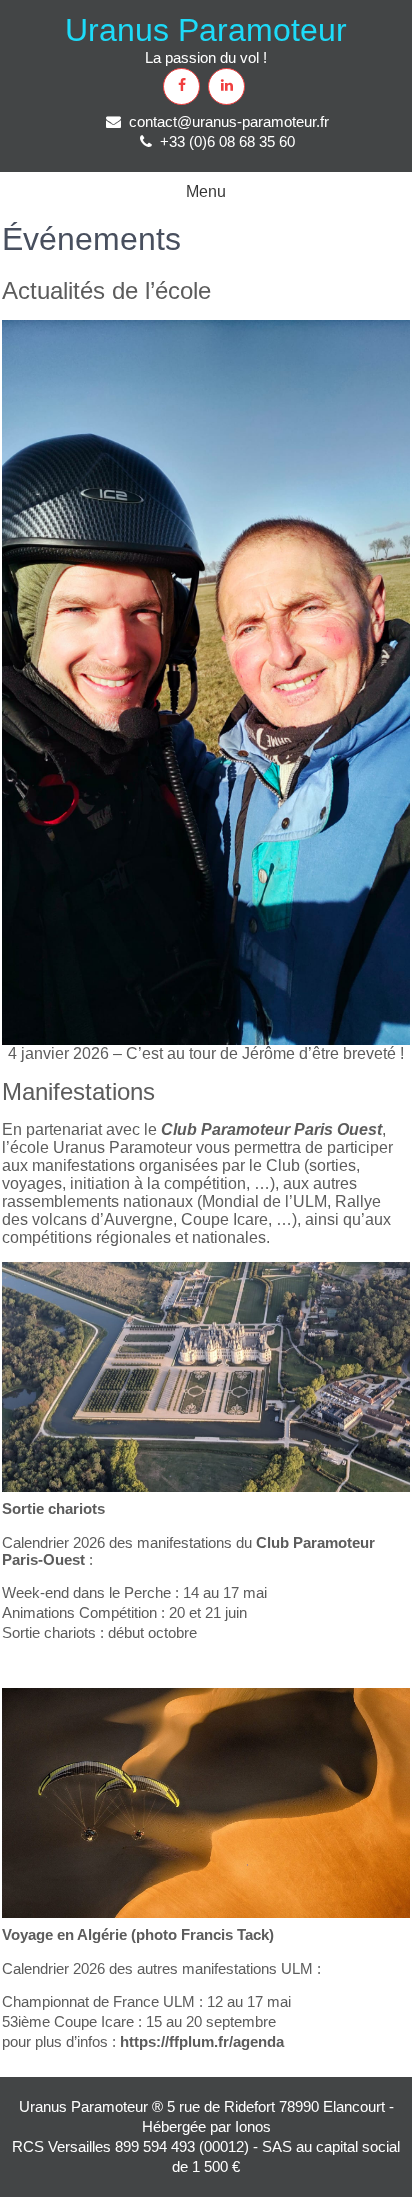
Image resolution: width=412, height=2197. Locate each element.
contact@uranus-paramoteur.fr (229, 121)
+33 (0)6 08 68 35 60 (227, 141)
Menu (206, 191)
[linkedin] (226, 86)
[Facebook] (181, 86)
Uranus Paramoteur (206, 30)
